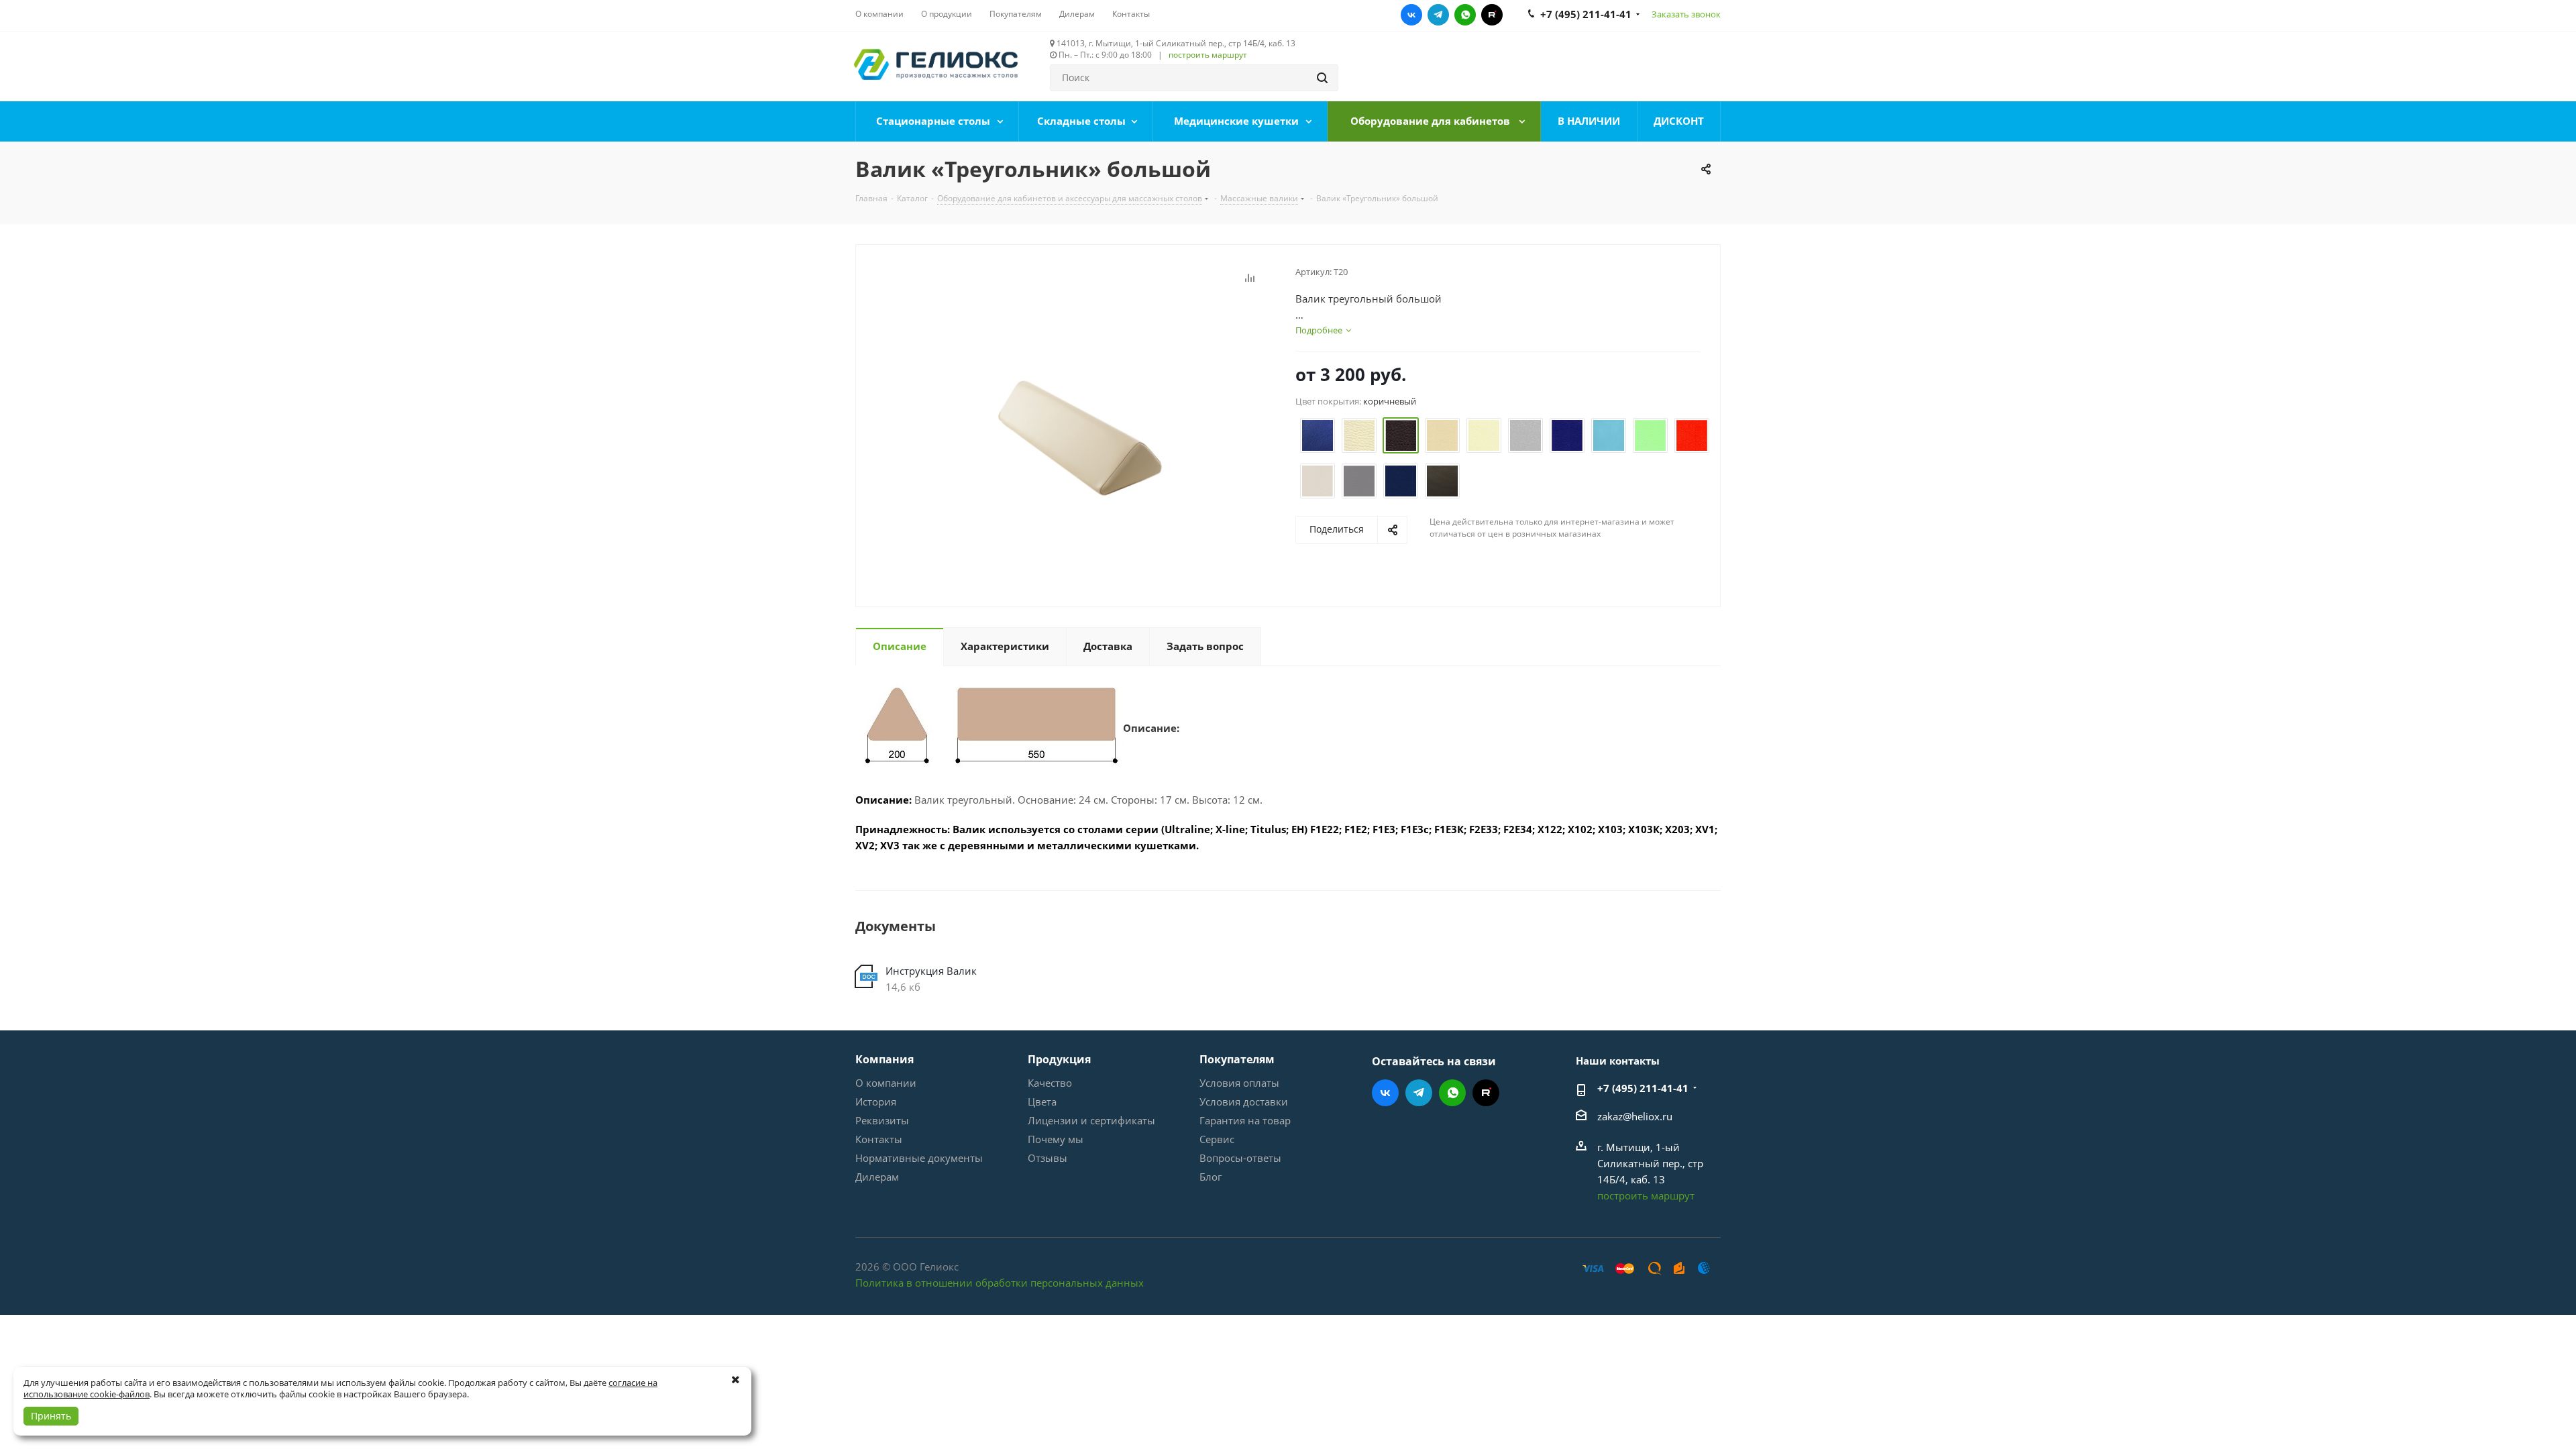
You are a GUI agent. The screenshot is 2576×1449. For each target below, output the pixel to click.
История (876, 1102)
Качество (1050, 1083)
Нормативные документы (919, 1158)
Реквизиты (882, 1120)
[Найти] (1322, 78)
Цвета (1042, 1102)
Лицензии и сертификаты (1091, 1120)
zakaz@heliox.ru (1635, 1116)
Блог (1211, 1177)
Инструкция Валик (931, 971)
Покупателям (1237, 1059)
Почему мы (1056, 1139)
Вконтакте (1411, 15)
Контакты (879, 1139)
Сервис (1217, 1139)
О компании (886, 1083)
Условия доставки (1244, 1102)
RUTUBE (1492, 15)
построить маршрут (1208, 55)
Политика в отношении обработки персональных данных (1000, 1283)
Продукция (1059, 1059)
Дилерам (877, 1177)
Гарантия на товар (1245, 1120)
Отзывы (1048, 1158)
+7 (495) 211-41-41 (1643, 1088)
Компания (884, 1059)
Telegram (1438, 15)
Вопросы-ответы (1240, 1158)
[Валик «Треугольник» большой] (1072, 431)
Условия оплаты (1239, 1083)
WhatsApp (1465, 15)
